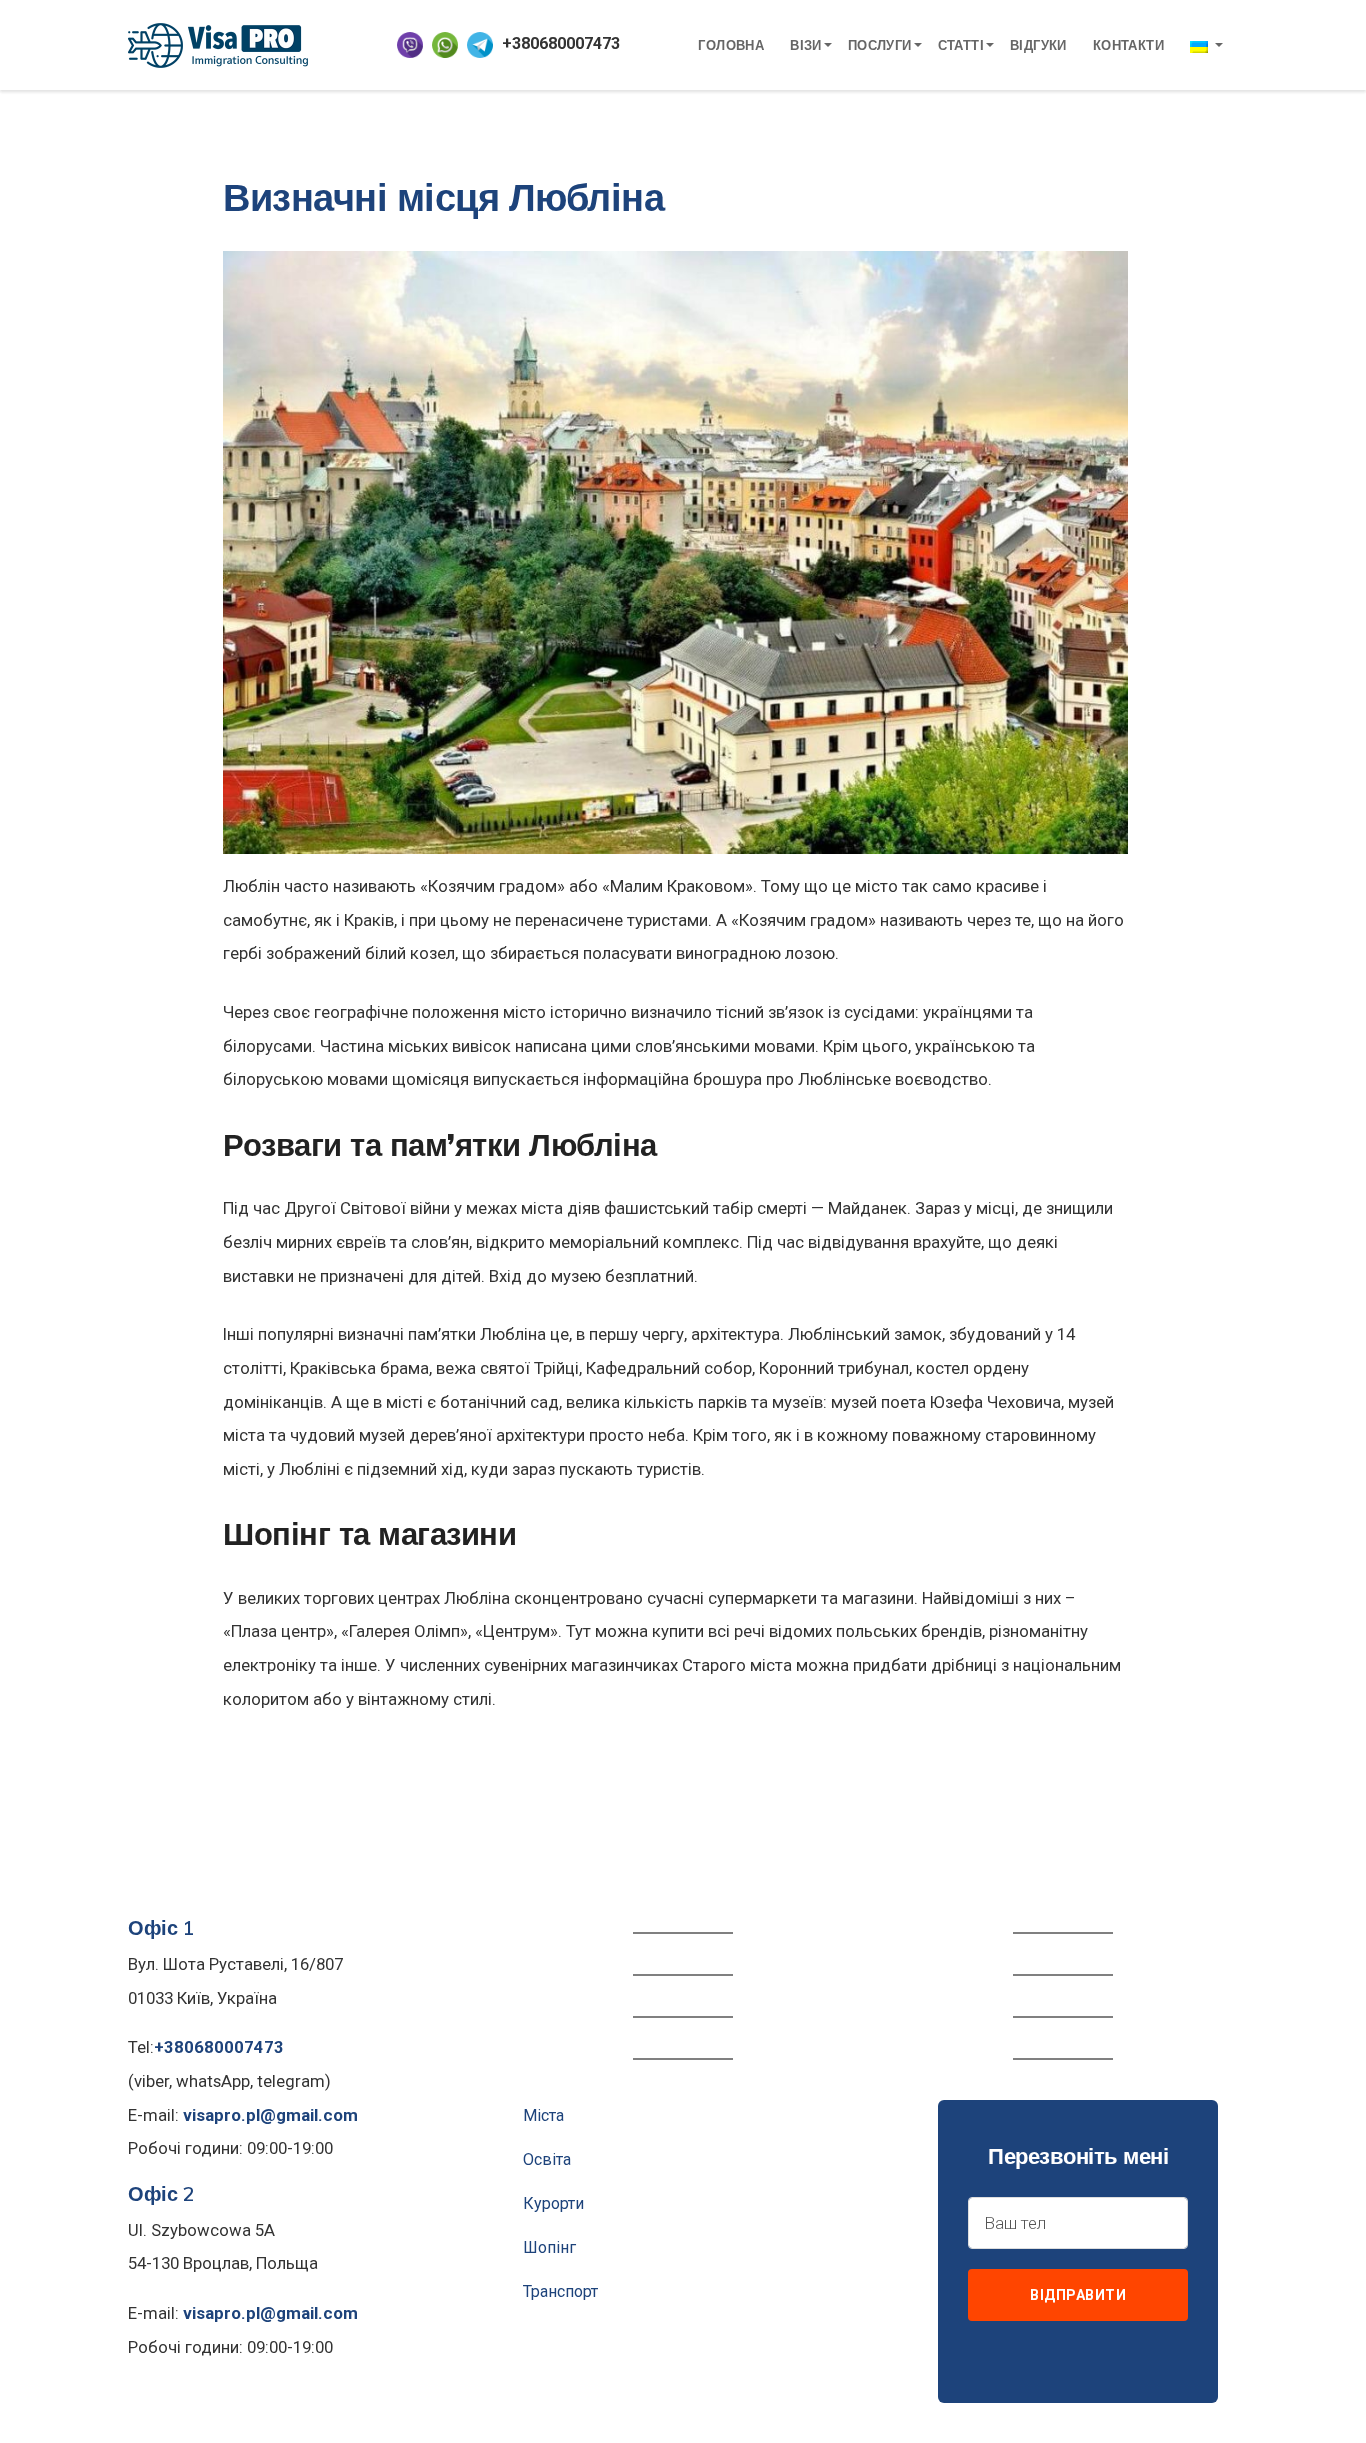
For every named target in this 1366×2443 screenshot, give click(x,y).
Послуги (880, 45)
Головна (731, 45)
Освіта (547, 2159)
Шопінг (549, 2247)
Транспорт (560, 2291)
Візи (806, 45)
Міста (543, 2115)
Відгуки (1038, 45)
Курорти (553, 2203)
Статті (961, 45)
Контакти (1128, 45)
